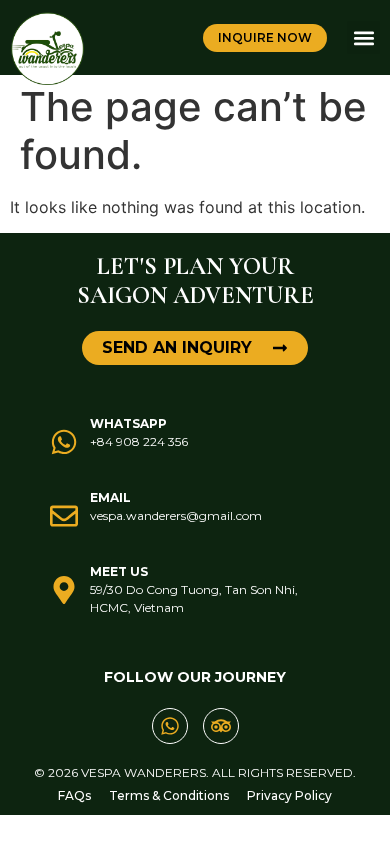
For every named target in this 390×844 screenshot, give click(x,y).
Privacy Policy (289, 795)
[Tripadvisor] (221, 726)
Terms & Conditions (169, 795)
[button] (363, 37)
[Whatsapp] (170, 726)
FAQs (74, 795)
